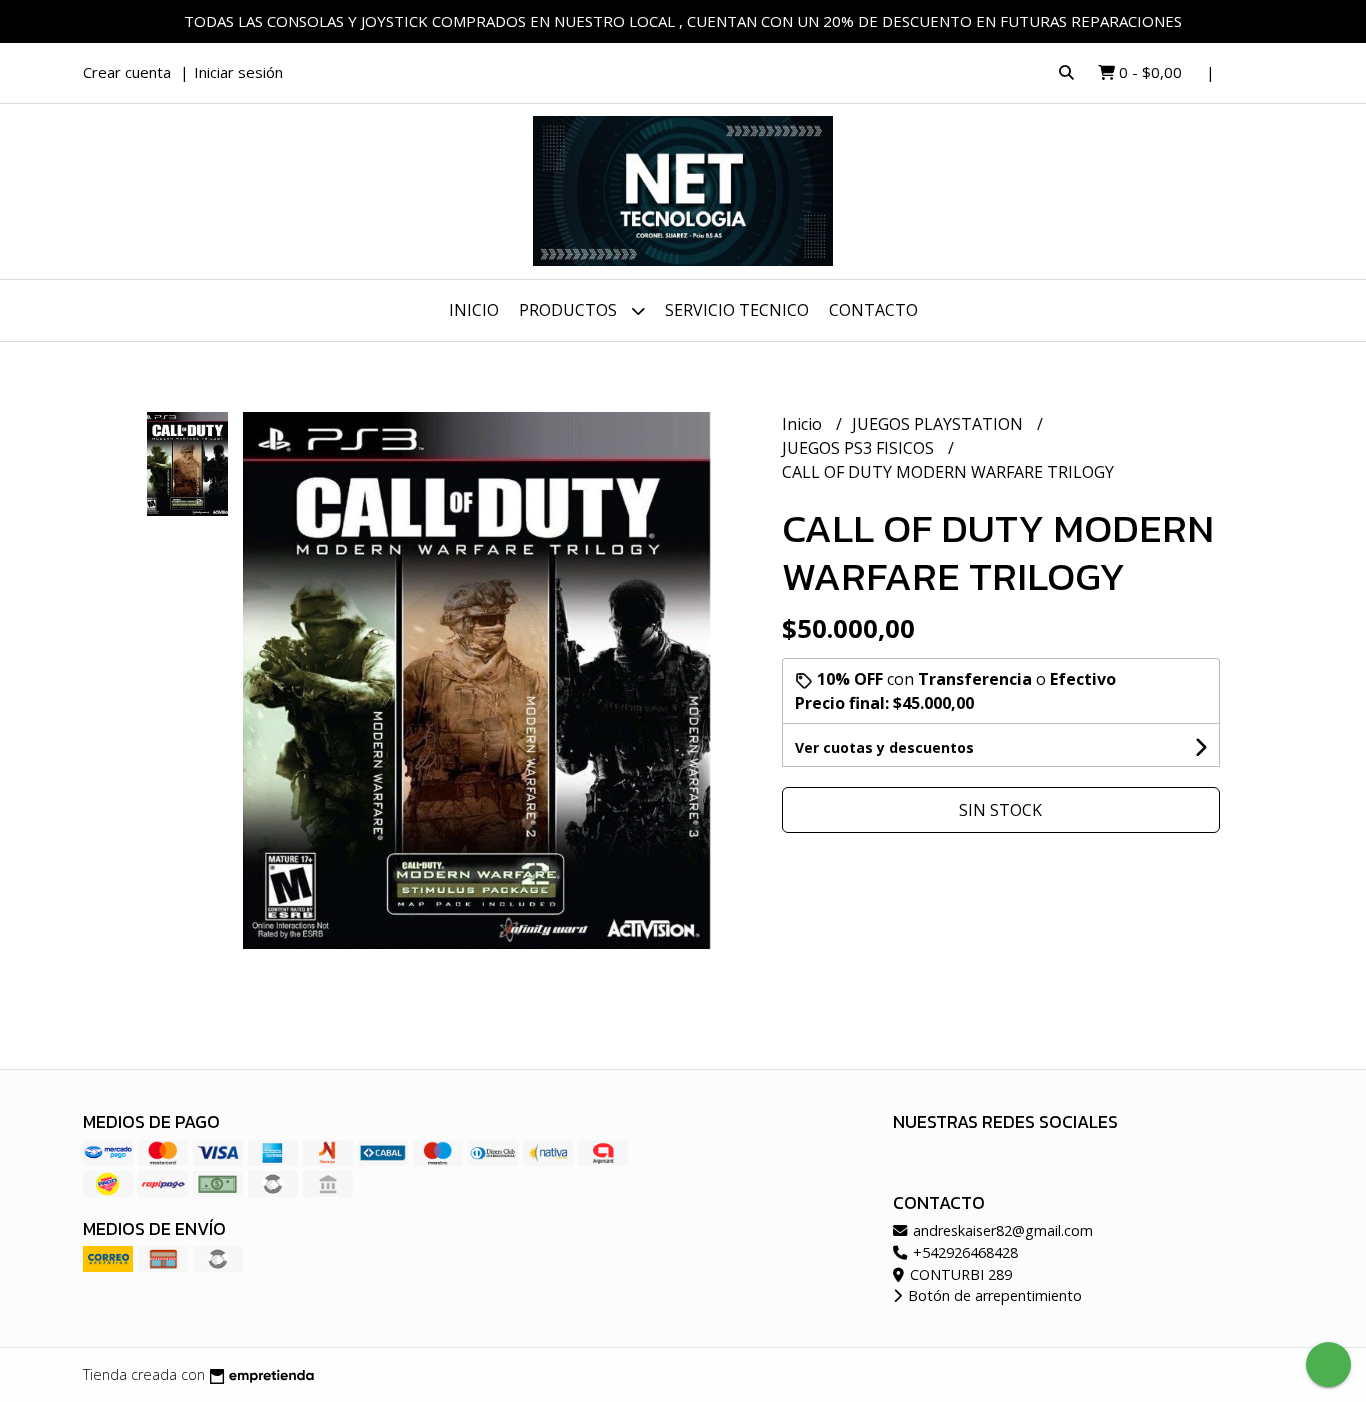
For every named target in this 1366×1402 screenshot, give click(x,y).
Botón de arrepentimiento (993, 1295)
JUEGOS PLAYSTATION (939, 424)
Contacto (873, 310)
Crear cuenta (127, 72)
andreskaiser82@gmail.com (1001, 1230)
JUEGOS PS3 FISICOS (860, 448)
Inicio (474, 310)
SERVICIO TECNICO (737, 310)
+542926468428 (963, 1252)
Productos (570, 310)
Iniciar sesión (238, 72)
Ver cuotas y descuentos (884, 747)
